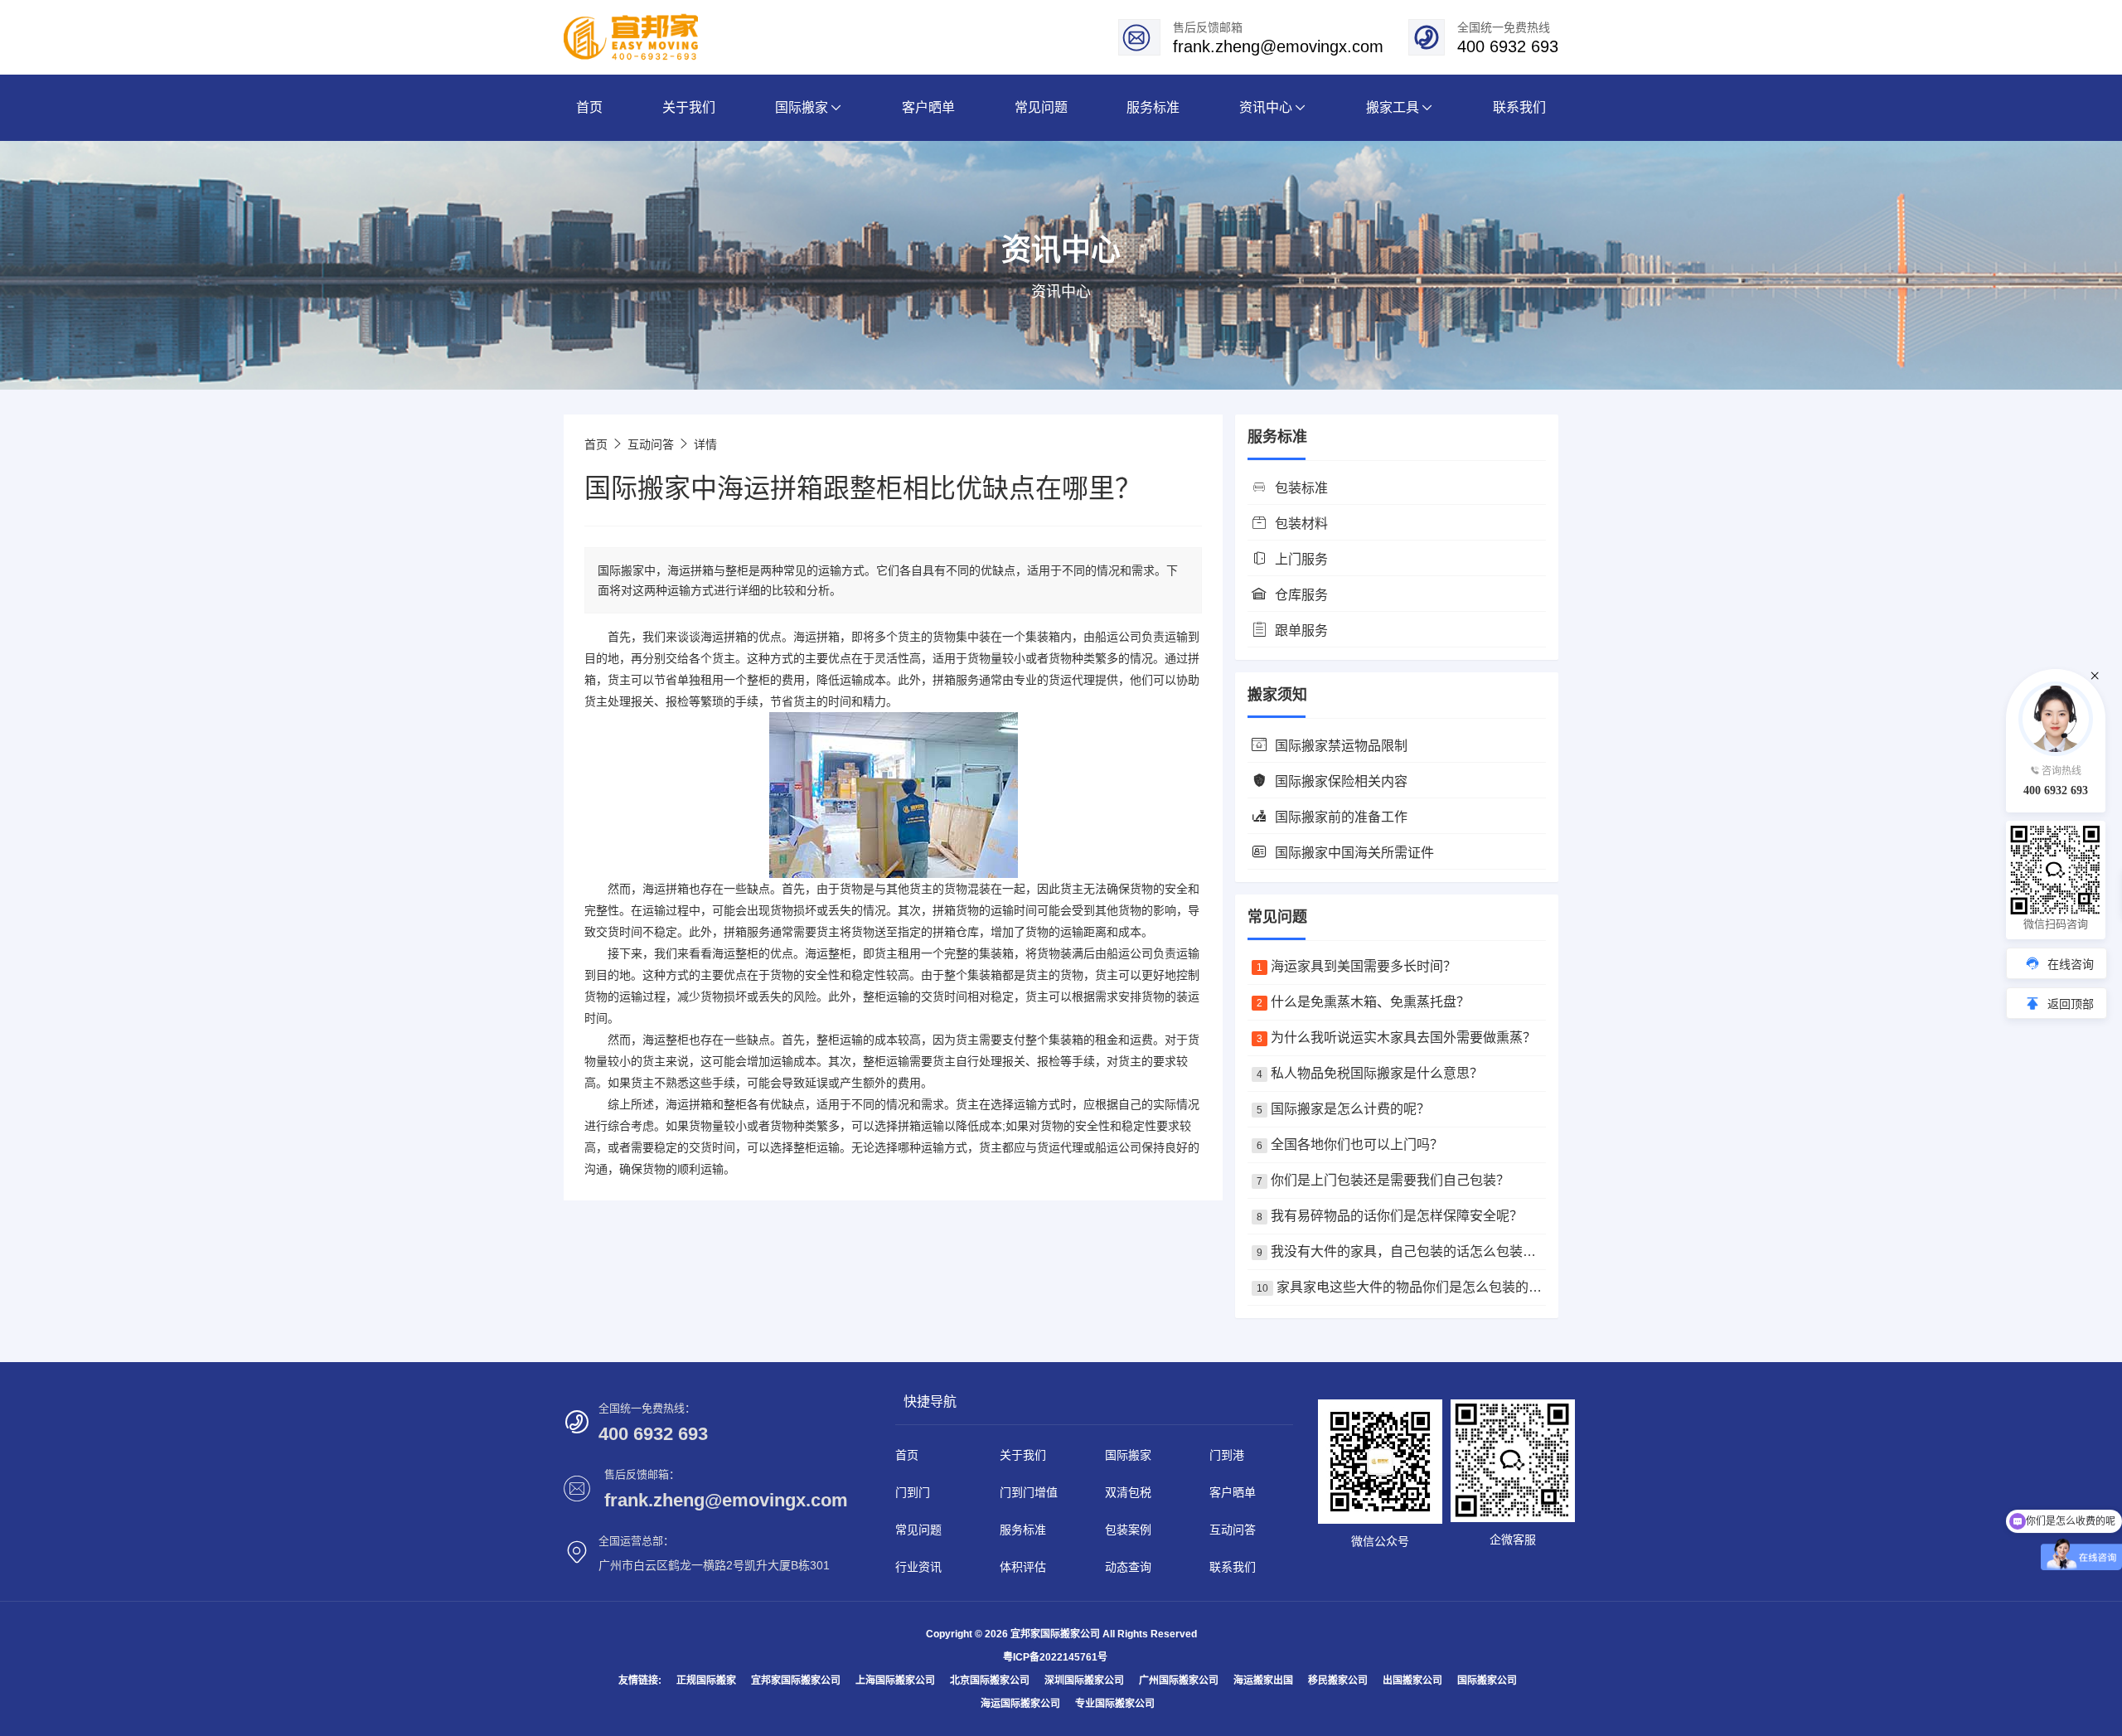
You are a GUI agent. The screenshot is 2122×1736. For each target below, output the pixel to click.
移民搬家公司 (1338, 1680)
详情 (705, 444)
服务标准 (1023, 1530)
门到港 (1227, 1455)
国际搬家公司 (1487, 1680)
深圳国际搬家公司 (1084, 1680)
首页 (596, 444)
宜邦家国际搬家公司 (796, 1680)
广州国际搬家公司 (1179, 1680)
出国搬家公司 (1412, 1680)
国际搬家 (1128, 1455)
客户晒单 (1233, 1492)
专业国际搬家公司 (1115, 1704)
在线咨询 (2071, 964)
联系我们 (1233, 1567)
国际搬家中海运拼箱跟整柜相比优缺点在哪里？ (863, 488)
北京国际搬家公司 (990, 1680)
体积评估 (1023, 1567)
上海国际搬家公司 (895, 1680)
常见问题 (918, 1530)
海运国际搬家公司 (1020, 1704)
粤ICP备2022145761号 (1055, 1657)
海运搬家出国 (1263, 1680)
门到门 (913, 1492)
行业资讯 (918, 1567)
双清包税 (1128, 1492)
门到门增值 (1029, 1492)
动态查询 (1128, 1567)
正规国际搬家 (706, 1680)
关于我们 (1023, 1455)
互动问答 (651, 444)
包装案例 (1128, 1530)
